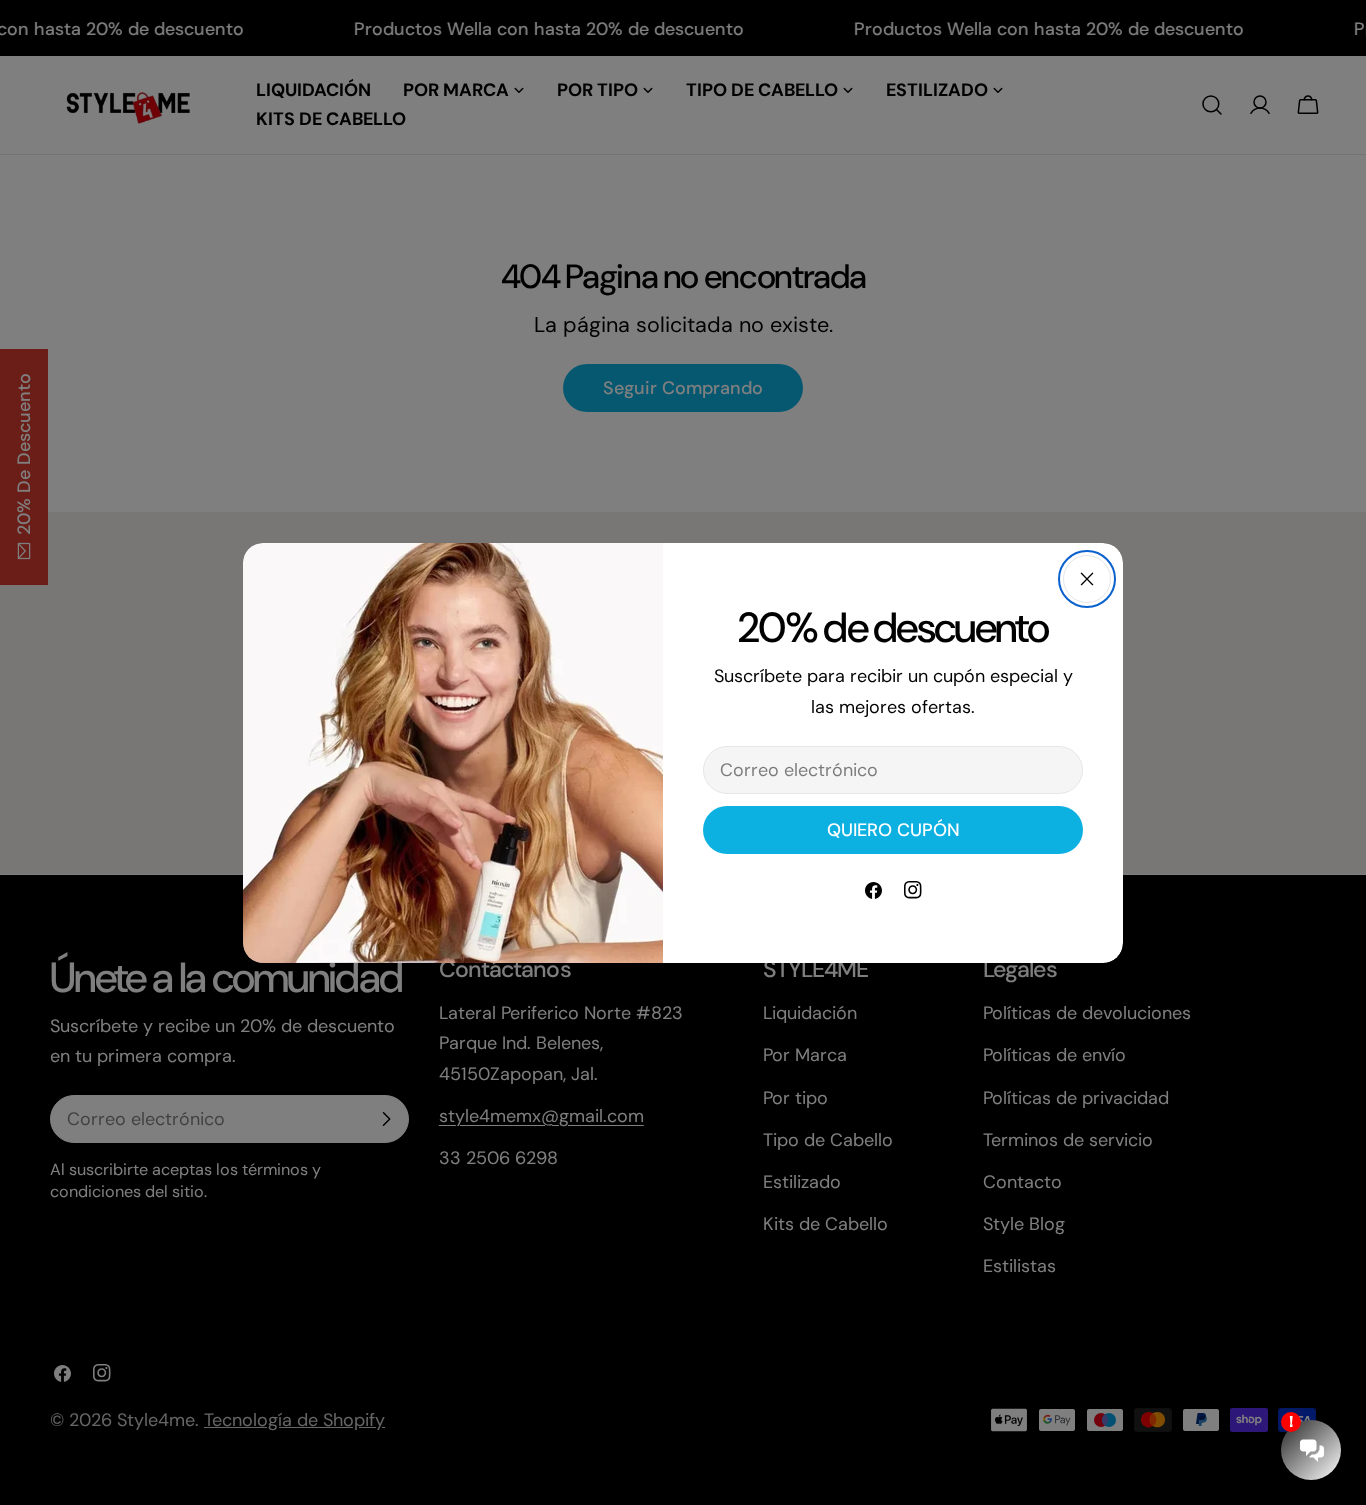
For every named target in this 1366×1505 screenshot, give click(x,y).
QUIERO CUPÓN (893, 830)
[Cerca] (1087, 579)
